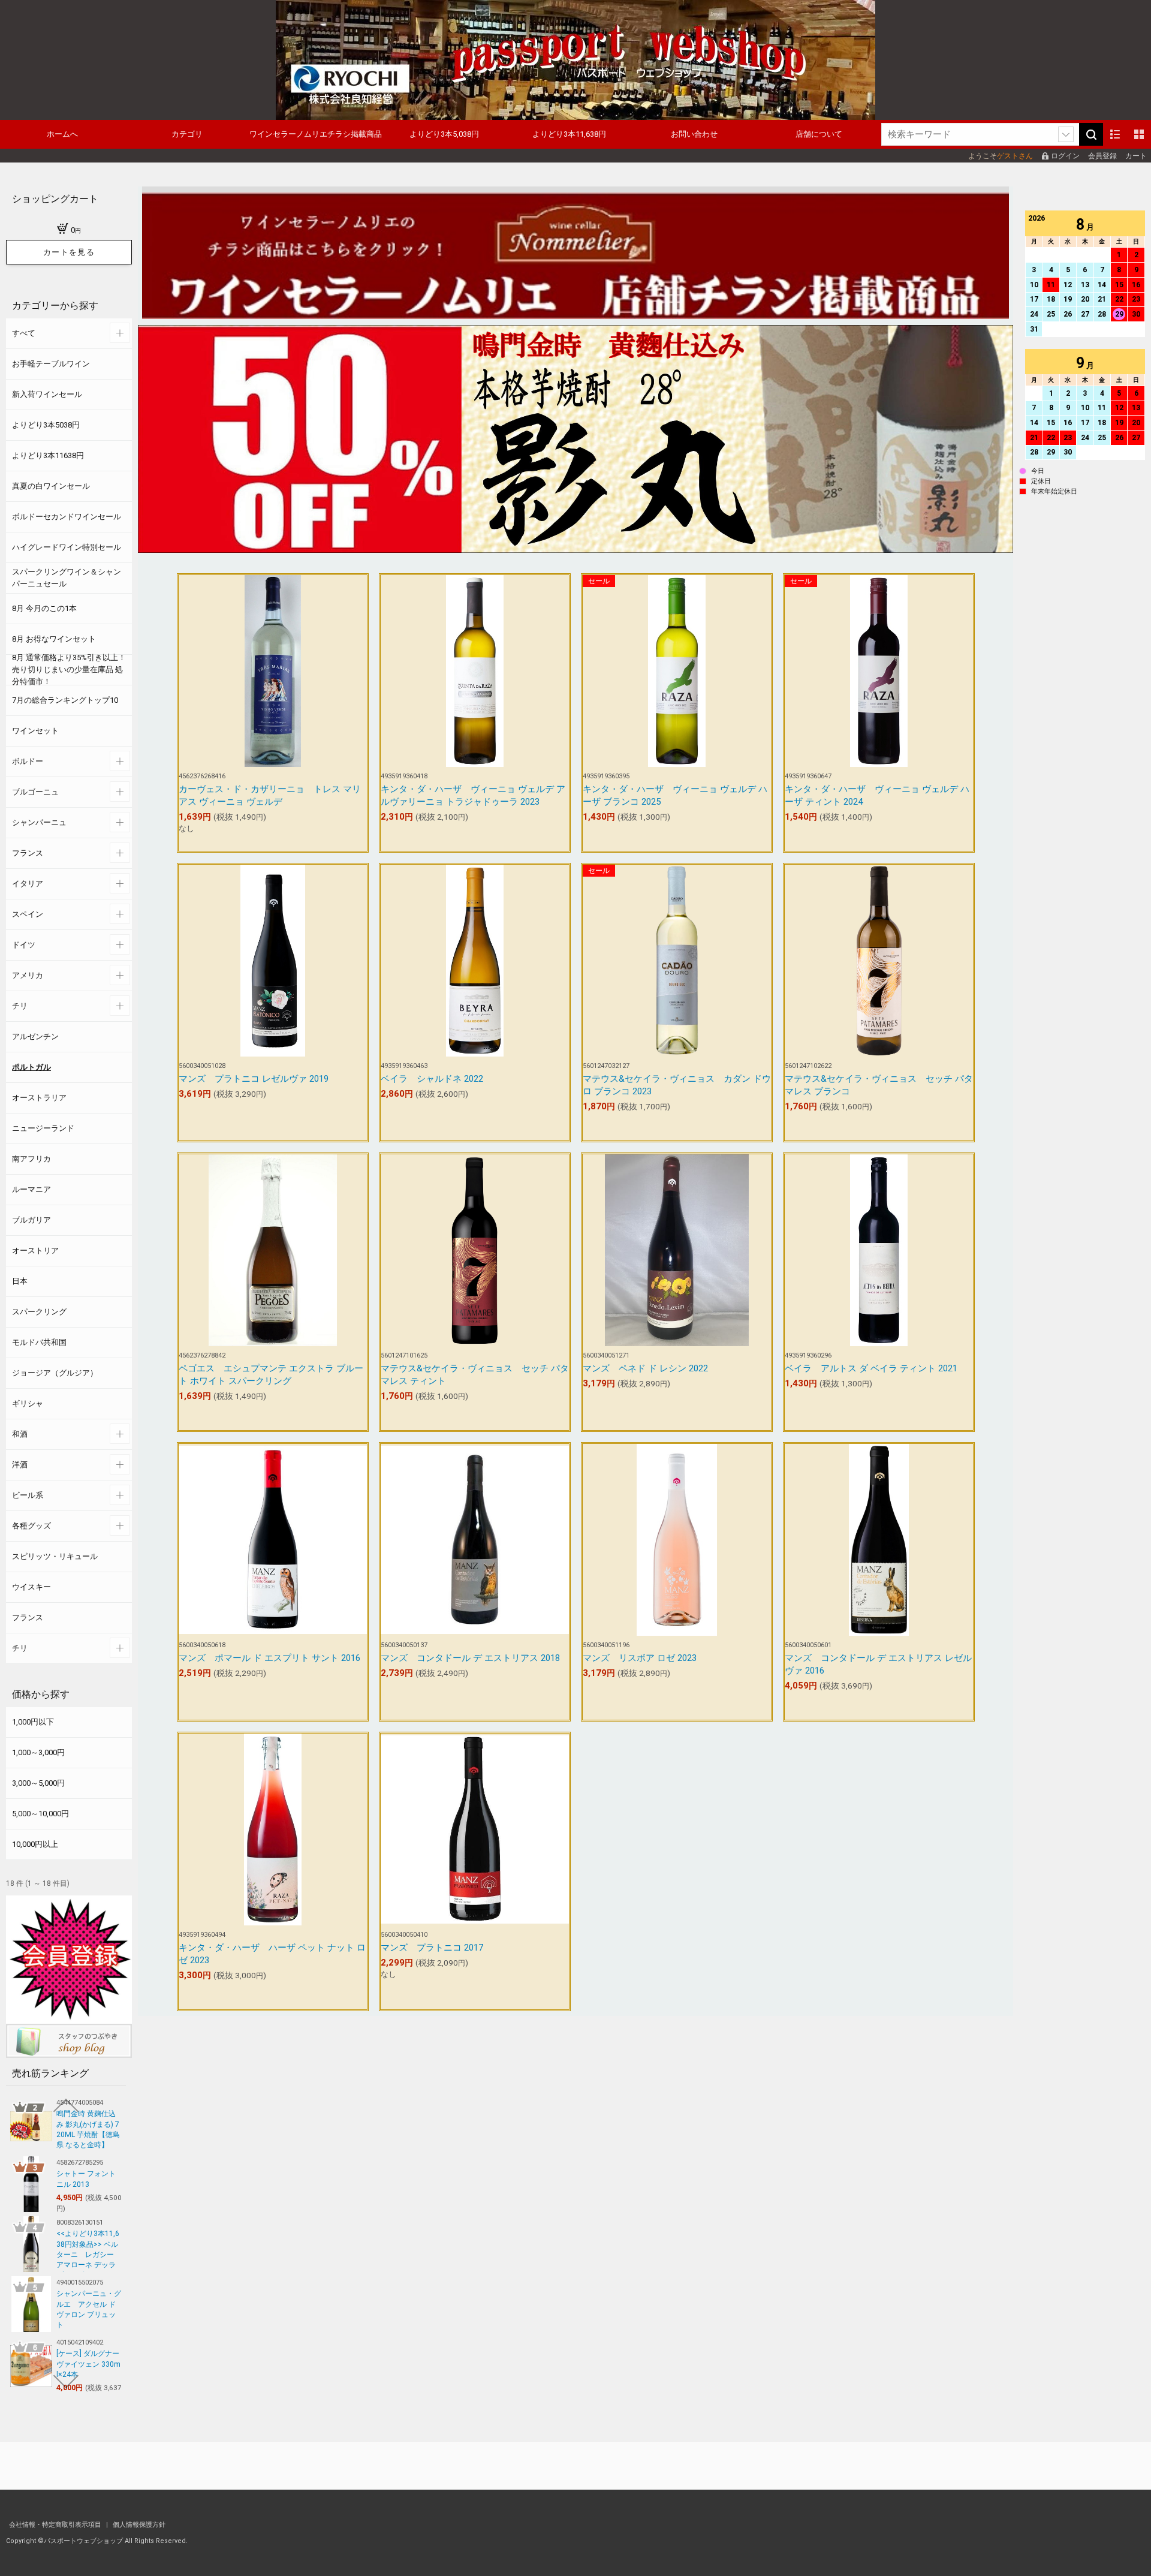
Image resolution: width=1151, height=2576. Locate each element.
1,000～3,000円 (38, 1752)
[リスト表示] (1115, 134)
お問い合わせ (694, 134)
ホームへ (62, 134)
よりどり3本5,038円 (444, 134)
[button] (66, 2105)
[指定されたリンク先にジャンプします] (575, 547)
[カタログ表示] (1139, 134)
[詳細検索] (1066, 134)
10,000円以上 (35, 1844)
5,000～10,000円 (40, 1814)
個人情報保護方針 (139, 2525)
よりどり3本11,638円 (569, 134)
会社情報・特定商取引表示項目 (56, 2525)
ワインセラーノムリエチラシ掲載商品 (316, 134)
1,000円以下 (33, 1722)
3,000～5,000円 (38, 1783)
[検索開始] (1091, 134)
